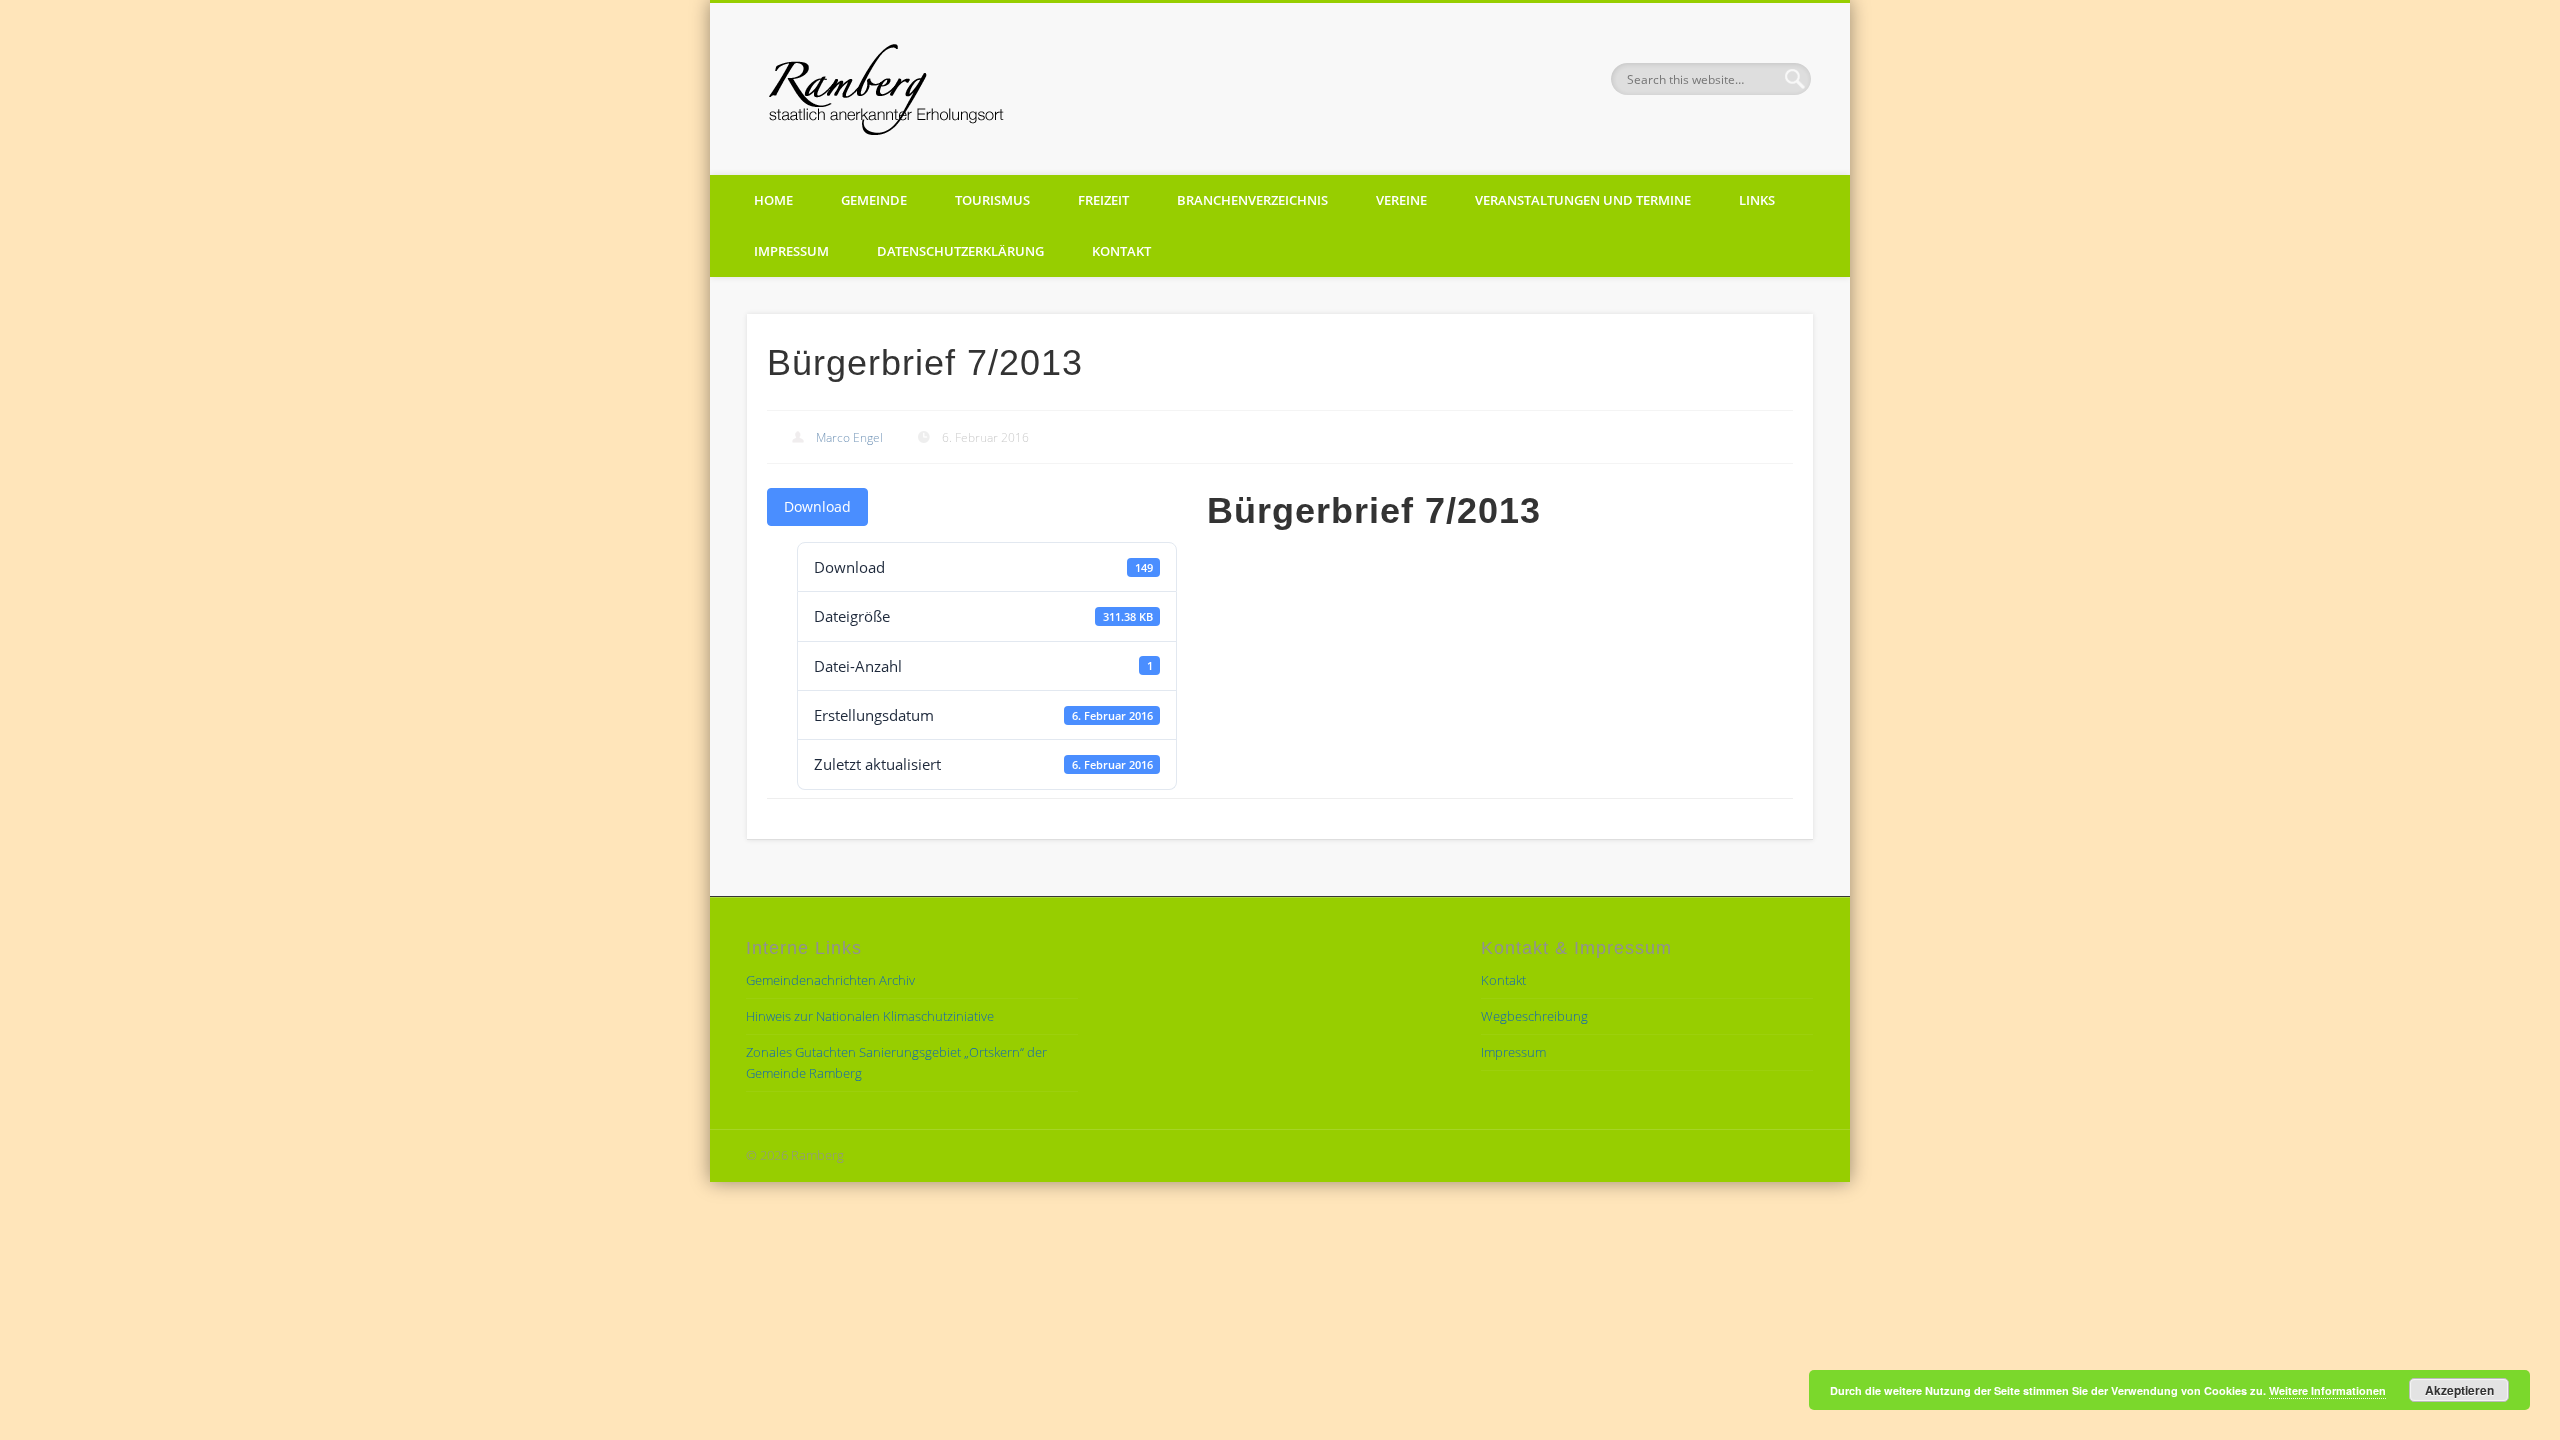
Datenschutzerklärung (960, 251)
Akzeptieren (2459, 1390)
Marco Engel (849, 437)
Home (773, 200)
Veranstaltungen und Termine (1583, 200)
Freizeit (1103, 200)
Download (817, 506)
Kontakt (1121, 251)
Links (1757, 200)
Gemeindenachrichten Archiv (830, 980)
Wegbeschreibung (1534, 1016)
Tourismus (992, 200)
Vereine (1401, 200)
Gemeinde (874, 200)
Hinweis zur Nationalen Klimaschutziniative (870, 1016)
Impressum (791, 251)
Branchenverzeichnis (1252, 200)
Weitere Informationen (2327, 1390)
